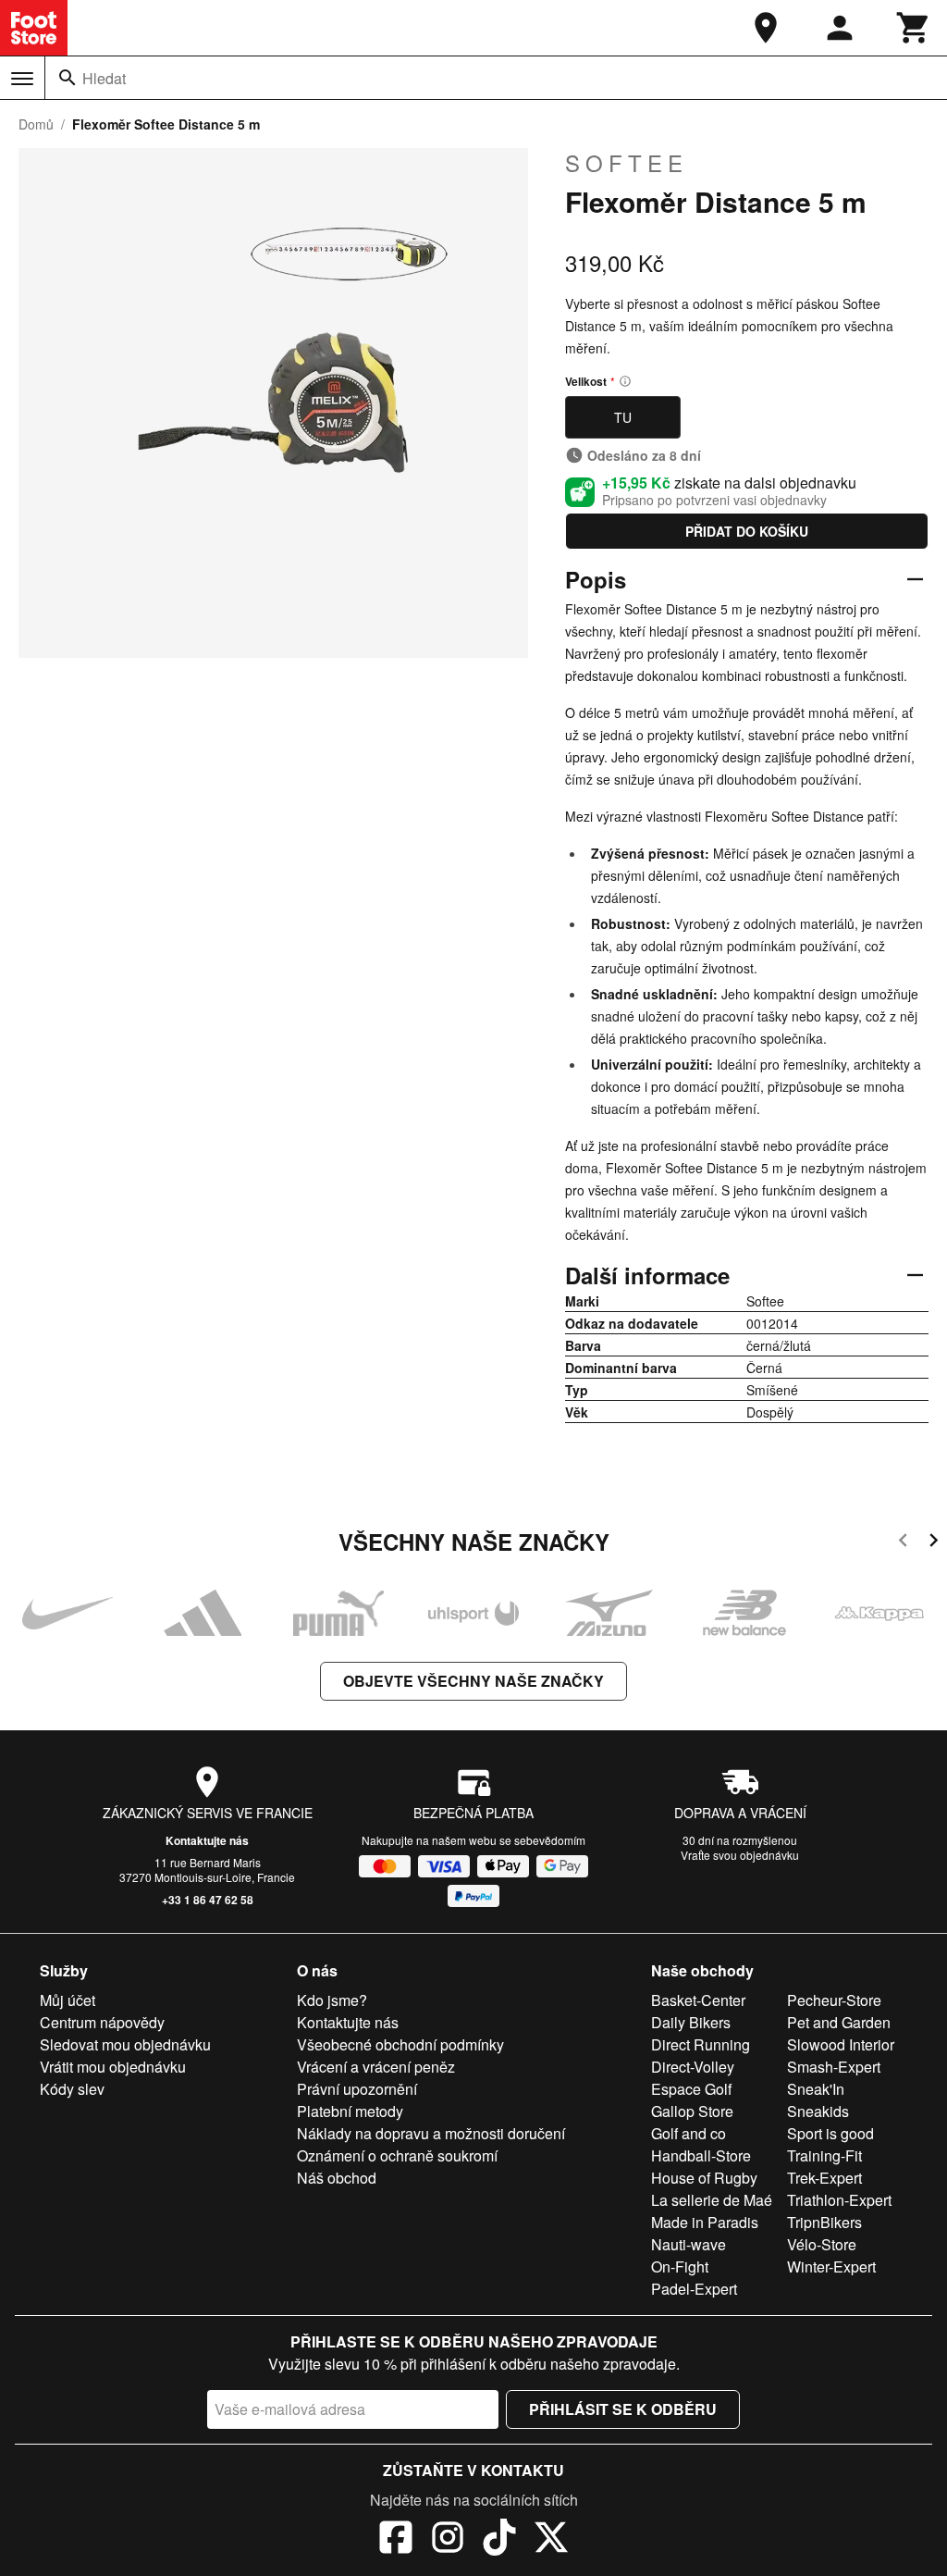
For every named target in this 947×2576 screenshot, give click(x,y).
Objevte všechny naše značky (473, 1681)
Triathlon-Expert (839, 2200)
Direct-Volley (693, 2067)
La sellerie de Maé (712, 2200)
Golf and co (689, 2133)
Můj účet (68, 2000)
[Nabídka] (22, 79)
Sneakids (818, 2111)
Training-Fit (824, 2155)
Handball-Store (701, 2155)
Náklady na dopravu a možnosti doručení (431, 2133)
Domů (36, 124)
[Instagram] (448, 2540)
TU (623, 417)
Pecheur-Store (834, 2000)
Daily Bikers (691, 2022)
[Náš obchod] (766, 28)
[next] (934, 1543)
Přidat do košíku (747, 531)
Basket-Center (698, 2000)
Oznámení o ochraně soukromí (397, 2155)
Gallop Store (692, 2111)
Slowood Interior (841, 2044)
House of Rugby (704, 2178)
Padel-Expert (694, 2289)
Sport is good (830, 2133)
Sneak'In (816, 2089)
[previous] (903, 1543)
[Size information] (625, 381)
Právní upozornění (357, 2089)
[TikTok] (499, 2540)
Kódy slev (72, 2089)
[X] (551, 2540)
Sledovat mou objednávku (125, 2044)
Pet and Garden (839, 2022)
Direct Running (701, 2044)
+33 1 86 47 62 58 (208, 1900)
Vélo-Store (822, 2244)
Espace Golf (691, 2089)
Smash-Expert (834, 2067)
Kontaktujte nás (207, 1840)
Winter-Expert (831, 2266)
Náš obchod (337, 2178)
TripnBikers (824, 2222)
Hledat (104, 78)
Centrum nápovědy (102, 2022)
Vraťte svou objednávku (740, 1855)
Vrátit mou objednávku (113, 2067)
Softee (627, 163)
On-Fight (680, 2266)
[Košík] (914, 28)
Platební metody (350, 2111)
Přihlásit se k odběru (623, 2409)
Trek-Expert (824, 2178)
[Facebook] (396, 2540)
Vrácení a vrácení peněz (376, 2067)
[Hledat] (68, 78)
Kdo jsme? (332, 2000)
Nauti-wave (689, 2244)
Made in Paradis (705, 2222)
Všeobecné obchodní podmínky (400, 2044)
